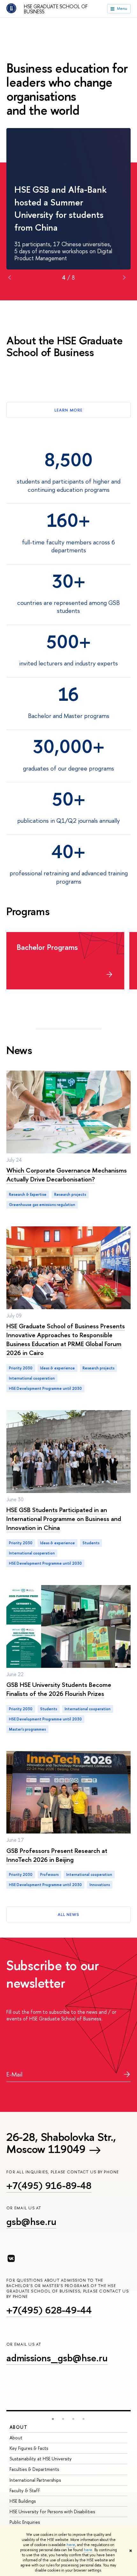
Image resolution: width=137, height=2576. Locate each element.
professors (49, 1875)
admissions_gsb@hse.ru (57, 2358)
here (71, 2545)
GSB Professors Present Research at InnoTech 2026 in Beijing (57, 1855)
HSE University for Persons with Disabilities (52, 2511)
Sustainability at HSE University (41, 2459)
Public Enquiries (25, 2522)
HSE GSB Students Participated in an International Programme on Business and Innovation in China (64, 1519)
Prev (10, 277)
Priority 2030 (21, 1368)
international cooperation (32, 1378)
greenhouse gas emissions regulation (42, 1205)
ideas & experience (58, 1368)
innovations (100, 1885)
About (18, 2427)
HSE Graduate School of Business (56, 9)
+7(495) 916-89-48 (49, 2185)
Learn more (68, 410)
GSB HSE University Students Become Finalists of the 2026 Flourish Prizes (59, 1689)
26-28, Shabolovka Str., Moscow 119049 (61, 2143)
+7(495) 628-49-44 (49, 2310)
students (91, 1543)
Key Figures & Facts (29, 2448)
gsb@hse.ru (31, 2221)
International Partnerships (35, 2480)
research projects (70, 1195)
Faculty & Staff (25, 2490)
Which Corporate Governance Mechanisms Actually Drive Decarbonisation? (67, 1175)
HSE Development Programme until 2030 (45, 1388)
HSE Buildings (23, 2501)
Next (124, 277)
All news (68, 1914)
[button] (53, 2419)
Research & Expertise (28, 1195)
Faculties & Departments (34, 2469)
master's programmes (27, 1729)
